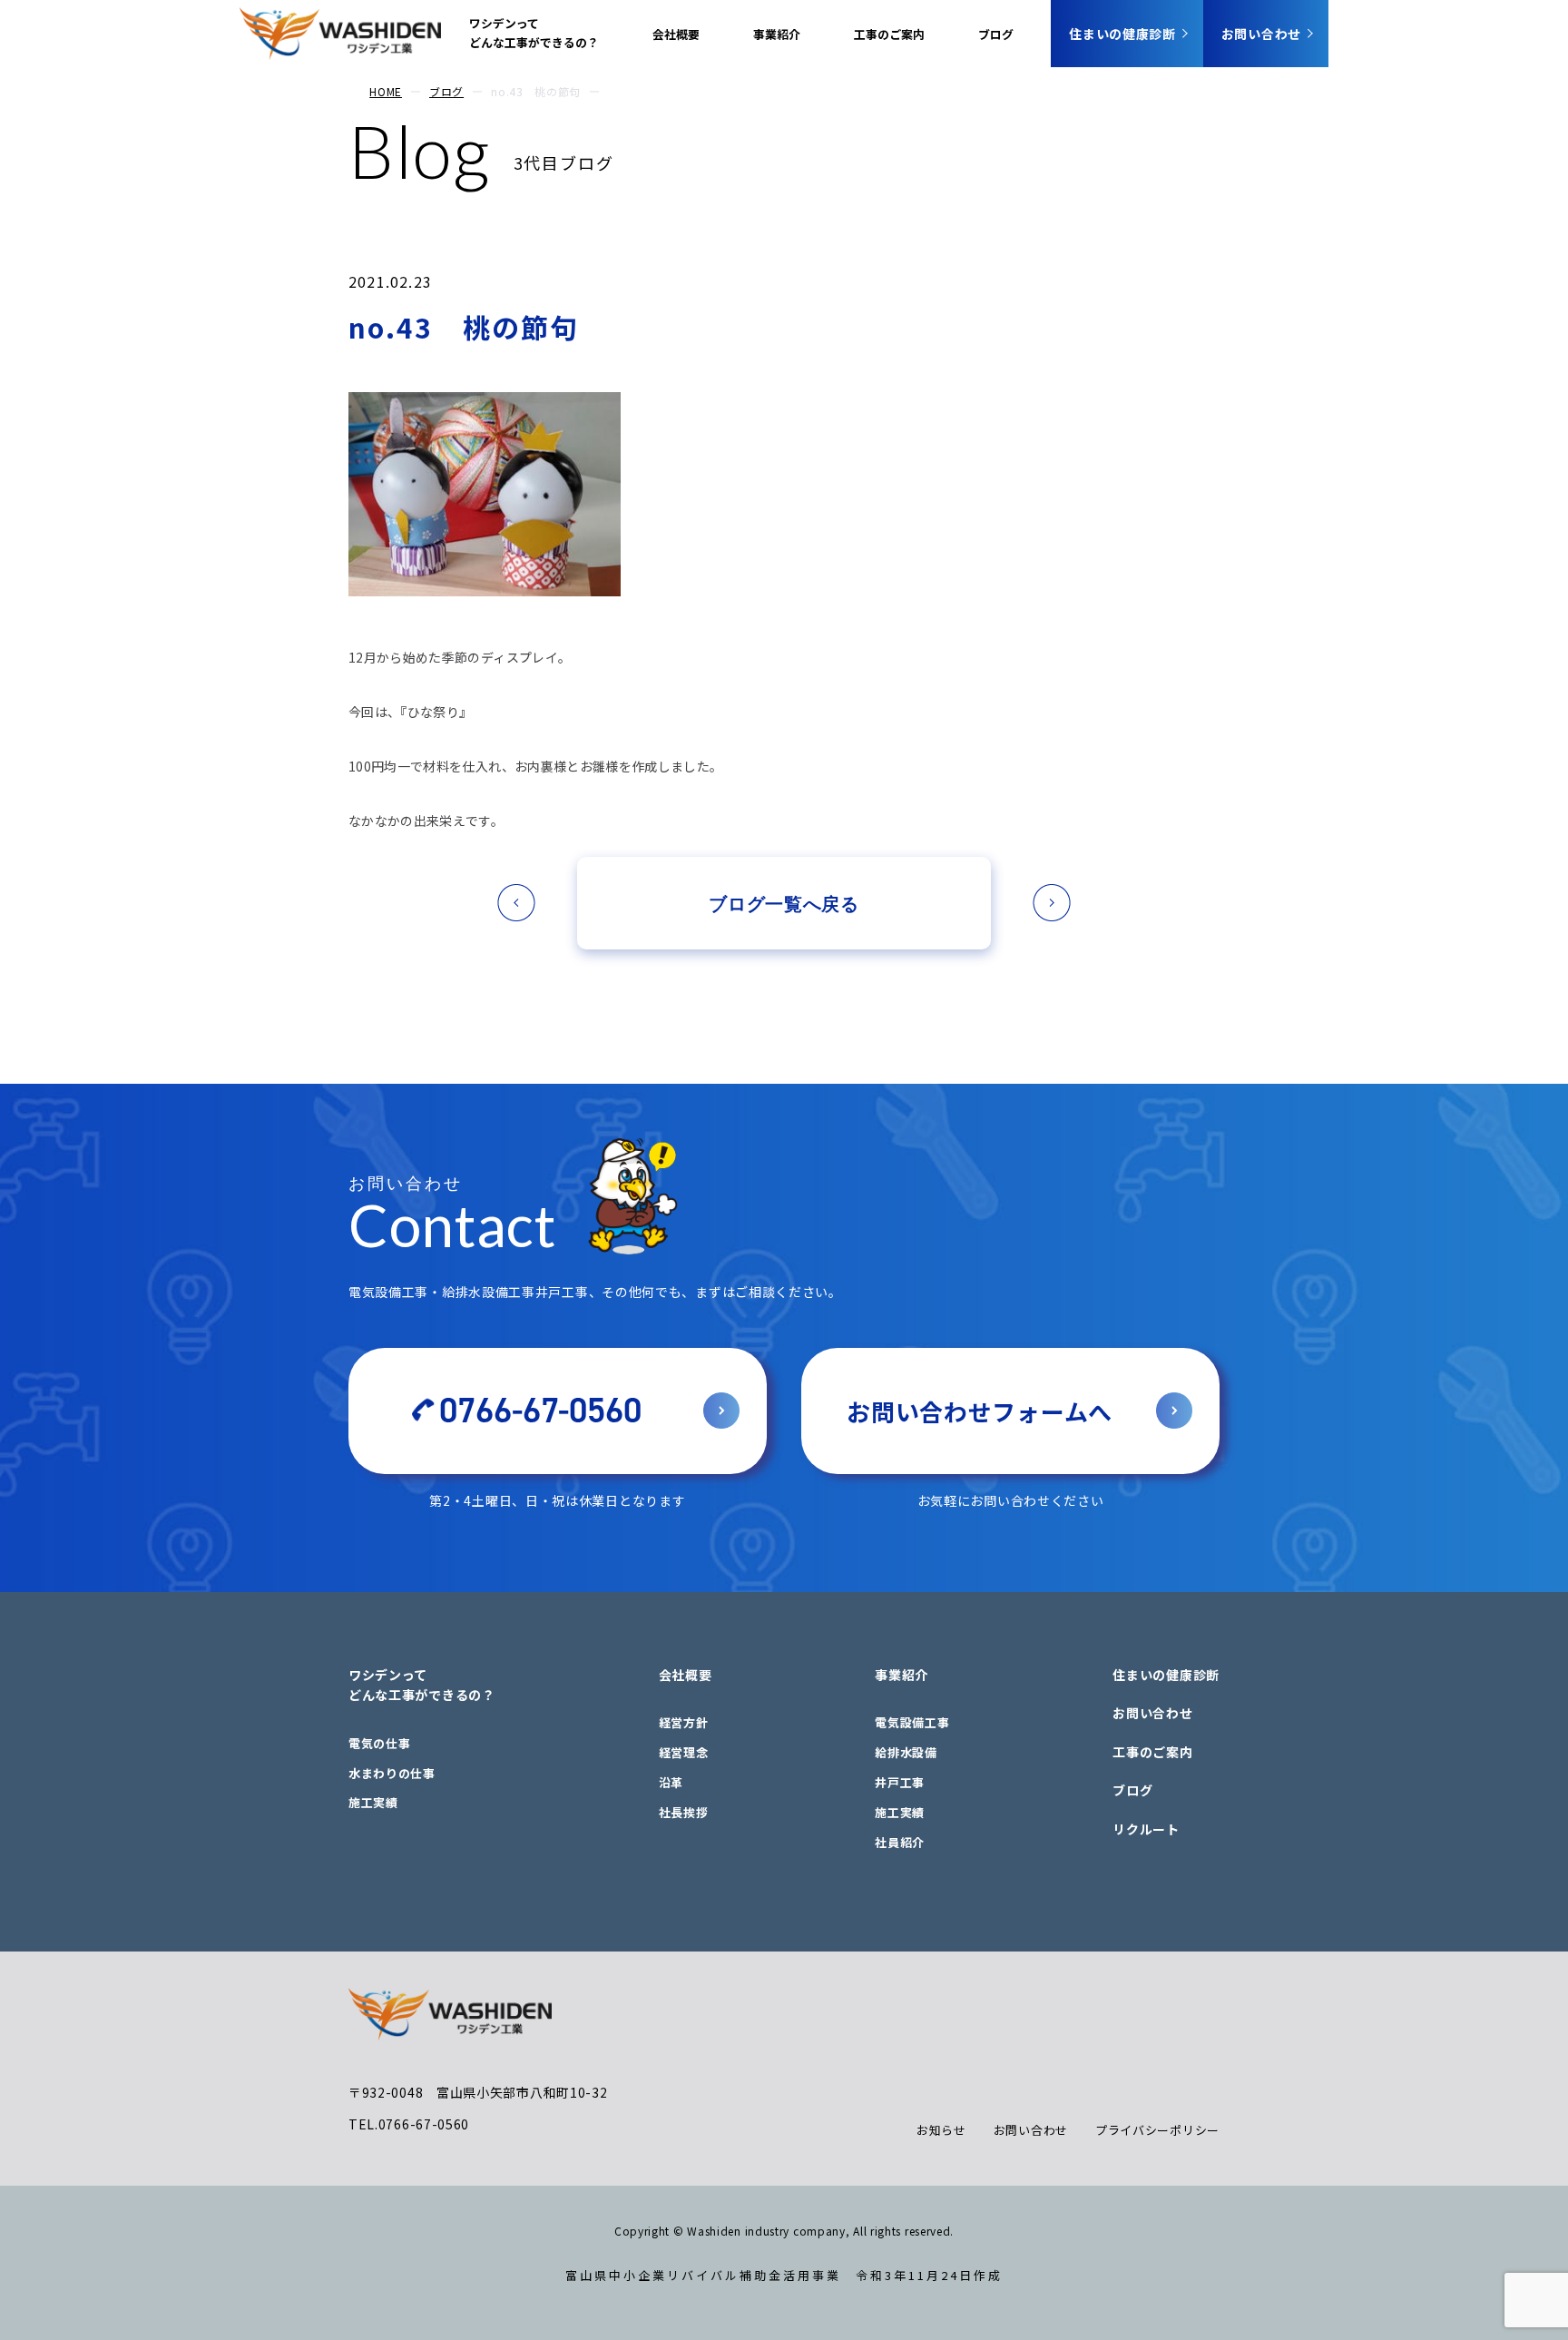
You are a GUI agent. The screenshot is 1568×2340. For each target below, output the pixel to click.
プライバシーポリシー (1157, 2130)
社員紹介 (900, 1842)
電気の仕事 (380, 1743)
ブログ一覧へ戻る (784, 903)
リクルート (1146, 1829)
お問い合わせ (1261, 34)
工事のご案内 (889, 34)
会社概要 (676, 34)
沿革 (671, 1782)
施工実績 (373, 1802)
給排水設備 (906, 1752)
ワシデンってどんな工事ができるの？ (534, 33)
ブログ (996, 34)
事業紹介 (777, 34)
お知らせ (941, 2130)
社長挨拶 (684, 1812)
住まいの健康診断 (1122, 34)
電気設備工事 (912, 1722)
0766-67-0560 (540, 1411)
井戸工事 (900, 1782)
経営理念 (684, 1752)
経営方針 (684, 1722)
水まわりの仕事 (392, 1773)
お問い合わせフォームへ (980, 1411)
